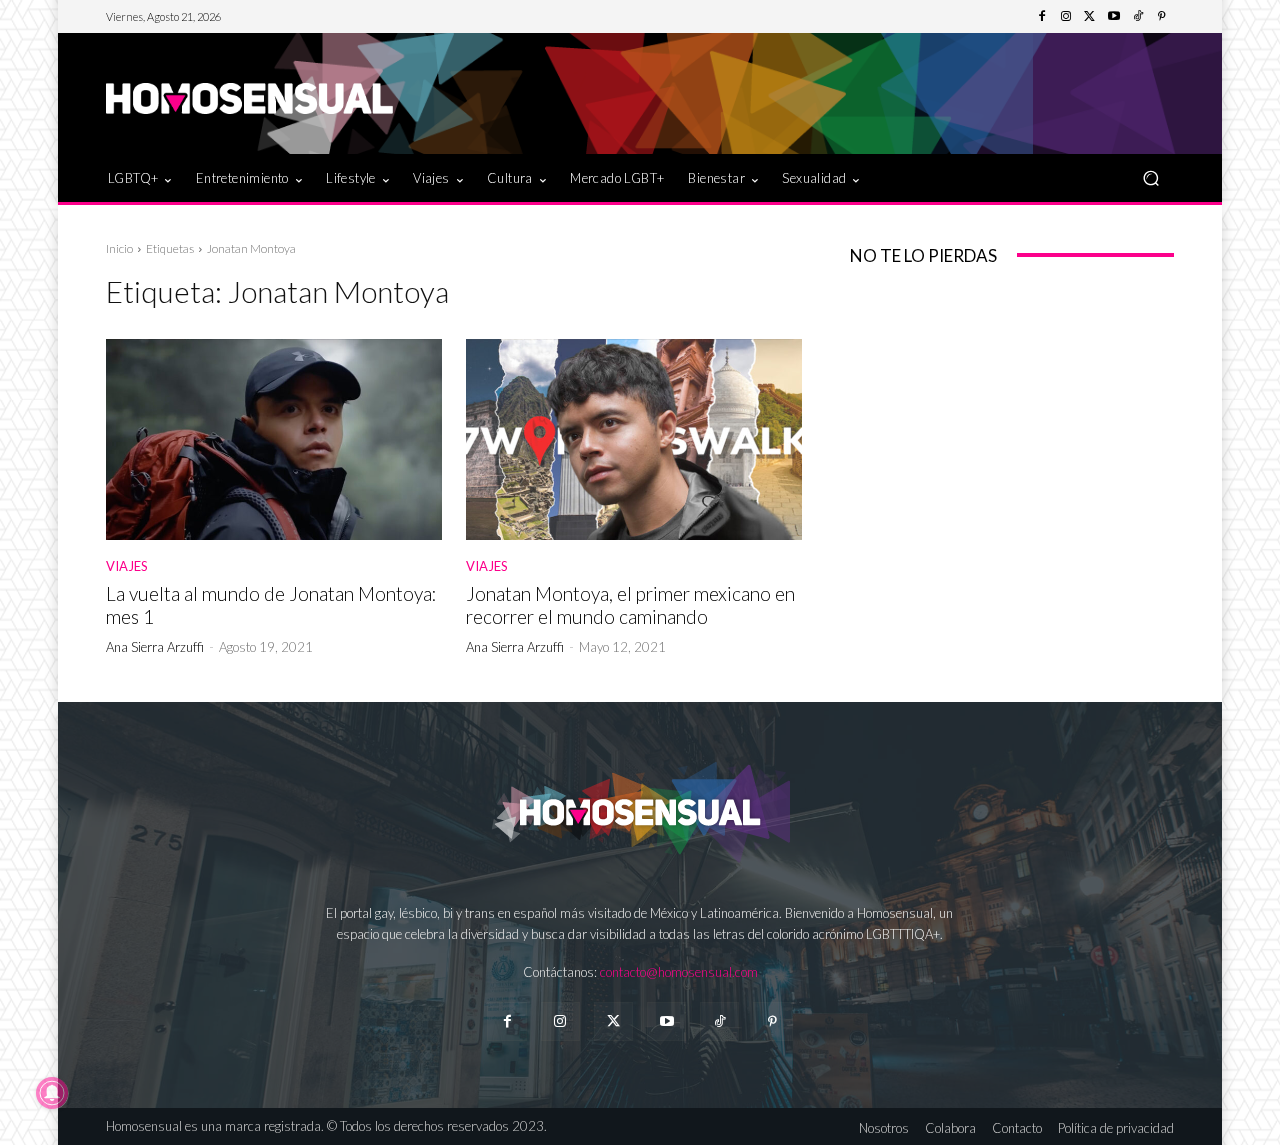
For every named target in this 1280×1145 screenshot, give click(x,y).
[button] (1150, 177)
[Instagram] (1066, 17)
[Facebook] (1042, 17)
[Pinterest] (1162, 17)
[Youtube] (1114, 17)
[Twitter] (1090, 17)
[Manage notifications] (52, 1093)
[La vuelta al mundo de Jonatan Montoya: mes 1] (274, 440)
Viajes (127, 566)
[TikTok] (1138, 17)
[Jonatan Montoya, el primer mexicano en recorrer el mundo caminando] (634, 440)
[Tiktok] (719, 1021)
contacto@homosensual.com (679, 972)
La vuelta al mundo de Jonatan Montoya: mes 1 (271, 605)
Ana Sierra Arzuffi (155, 647)
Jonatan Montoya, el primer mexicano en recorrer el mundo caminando (630, 605)
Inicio (119, 248)
